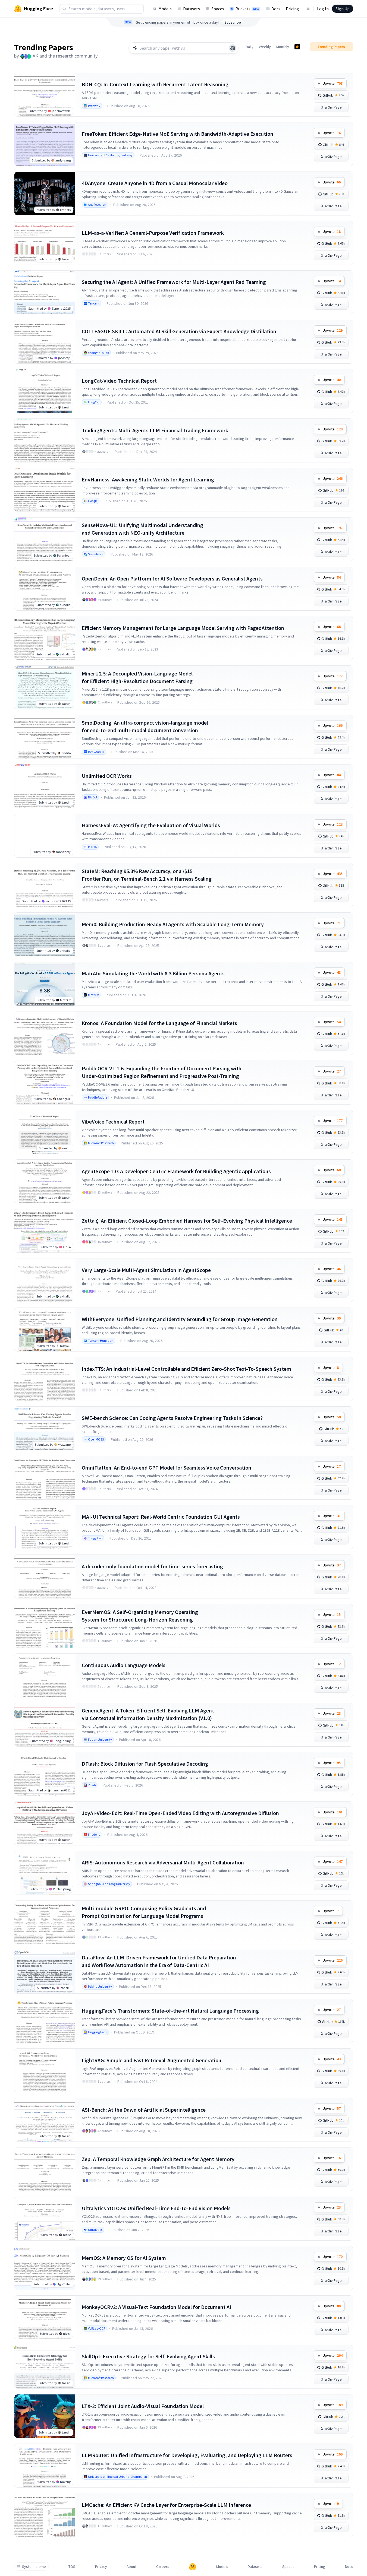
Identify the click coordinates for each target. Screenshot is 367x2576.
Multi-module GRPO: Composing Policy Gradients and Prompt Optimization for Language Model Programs (144, 1912)
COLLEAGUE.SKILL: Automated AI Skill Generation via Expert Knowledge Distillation (179, 331)
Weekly (265, 47)
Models (165, 9)
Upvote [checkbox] (333, 83)
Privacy (101, 2567)
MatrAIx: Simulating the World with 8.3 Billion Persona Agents (153, 973)
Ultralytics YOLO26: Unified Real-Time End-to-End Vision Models (156, 2208)
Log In (323, 9)
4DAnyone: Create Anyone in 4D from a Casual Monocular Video (155, 183)
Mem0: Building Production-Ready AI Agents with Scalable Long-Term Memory (173, 924)
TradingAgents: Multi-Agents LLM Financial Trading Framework (155, 430)
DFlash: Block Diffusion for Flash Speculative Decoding (145, 1764)
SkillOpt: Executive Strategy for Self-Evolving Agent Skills (148, 2356)
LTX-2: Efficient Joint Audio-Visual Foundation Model (143, 2406)
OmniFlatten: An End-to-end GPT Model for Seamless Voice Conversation (167, 1468)
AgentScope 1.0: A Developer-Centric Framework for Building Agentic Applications (176, 1171)
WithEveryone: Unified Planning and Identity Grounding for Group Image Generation (180, 1319)
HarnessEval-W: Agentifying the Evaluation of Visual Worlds (151, 825)
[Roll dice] (233, 48)
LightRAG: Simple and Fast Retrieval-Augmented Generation (152, 2060)
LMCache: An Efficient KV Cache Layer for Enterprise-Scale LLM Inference (166, 2505)
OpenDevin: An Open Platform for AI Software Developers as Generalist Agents (172, 578)
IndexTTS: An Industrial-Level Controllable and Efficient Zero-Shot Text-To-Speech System (186, 1369)
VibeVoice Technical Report (113, 1122)
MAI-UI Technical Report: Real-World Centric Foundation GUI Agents (161, 1517)
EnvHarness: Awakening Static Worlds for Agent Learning (148, 479)
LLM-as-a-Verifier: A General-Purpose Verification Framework (153, 233)
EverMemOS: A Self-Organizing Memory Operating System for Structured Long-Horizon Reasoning (140, 1616)
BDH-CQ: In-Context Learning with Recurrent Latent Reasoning (155, 84)
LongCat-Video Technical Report (119, 381)
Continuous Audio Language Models (124, 1665)
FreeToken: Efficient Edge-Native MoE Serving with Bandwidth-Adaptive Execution (178, 134)
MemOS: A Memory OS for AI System (124, 2258)
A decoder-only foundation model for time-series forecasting (152, 1566)
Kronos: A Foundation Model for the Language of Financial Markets (159, 1023)
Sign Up (343, 9)
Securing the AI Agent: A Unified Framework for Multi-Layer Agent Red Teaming (174, 282)
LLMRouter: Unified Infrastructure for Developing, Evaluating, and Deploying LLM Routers (187, 2455)
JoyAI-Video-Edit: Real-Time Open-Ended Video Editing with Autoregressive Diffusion (180, 1813)
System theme (34, 2567)
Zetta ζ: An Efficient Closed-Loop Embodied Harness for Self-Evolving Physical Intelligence (187, 1221)
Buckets (247, 9)
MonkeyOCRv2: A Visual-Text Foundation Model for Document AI (156, 2307)
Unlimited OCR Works (107, 776)
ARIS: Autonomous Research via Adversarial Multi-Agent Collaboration (163, 1862)
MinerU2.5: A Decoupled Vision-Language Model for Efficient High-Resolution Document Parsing (137, 677)
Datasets (192, 9)
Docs (276, 9)
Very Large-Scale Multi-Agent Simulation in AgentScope (146, 1270)
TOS (72, 2567)
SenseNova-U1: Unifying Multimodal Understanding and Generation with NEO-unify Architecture (142, 529)
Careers (163, 2567)
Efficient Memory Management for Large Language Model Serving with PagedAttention (183, 628)
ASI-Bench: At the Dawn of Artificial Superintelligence (144, 2110)
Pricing (292, 9)
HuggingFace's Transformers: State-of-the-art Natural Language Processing (170, 2011)
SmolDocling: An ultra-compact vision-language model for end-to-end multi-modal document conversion (145, 726)
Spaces (218, 9)
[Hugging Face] (193, 2567)
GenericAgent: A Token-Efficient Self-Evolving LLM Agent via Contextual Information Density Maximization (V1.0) (148, 1714)
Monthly (283, 47)
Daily (250, 47)
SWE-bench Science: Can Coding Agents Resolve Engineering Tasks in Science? (172, 1418)
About (131, 2567)
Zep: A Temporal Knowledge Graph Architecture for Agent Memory (158, 2159)
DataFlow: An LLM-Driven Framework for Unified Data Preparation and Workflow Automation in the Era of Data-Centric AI (159, 1961)
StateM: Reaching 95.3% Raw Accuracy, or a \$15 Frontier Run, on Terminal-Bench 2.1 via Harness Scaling (147, 875)
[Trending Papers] (297, 47)
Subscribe (233, 22)
